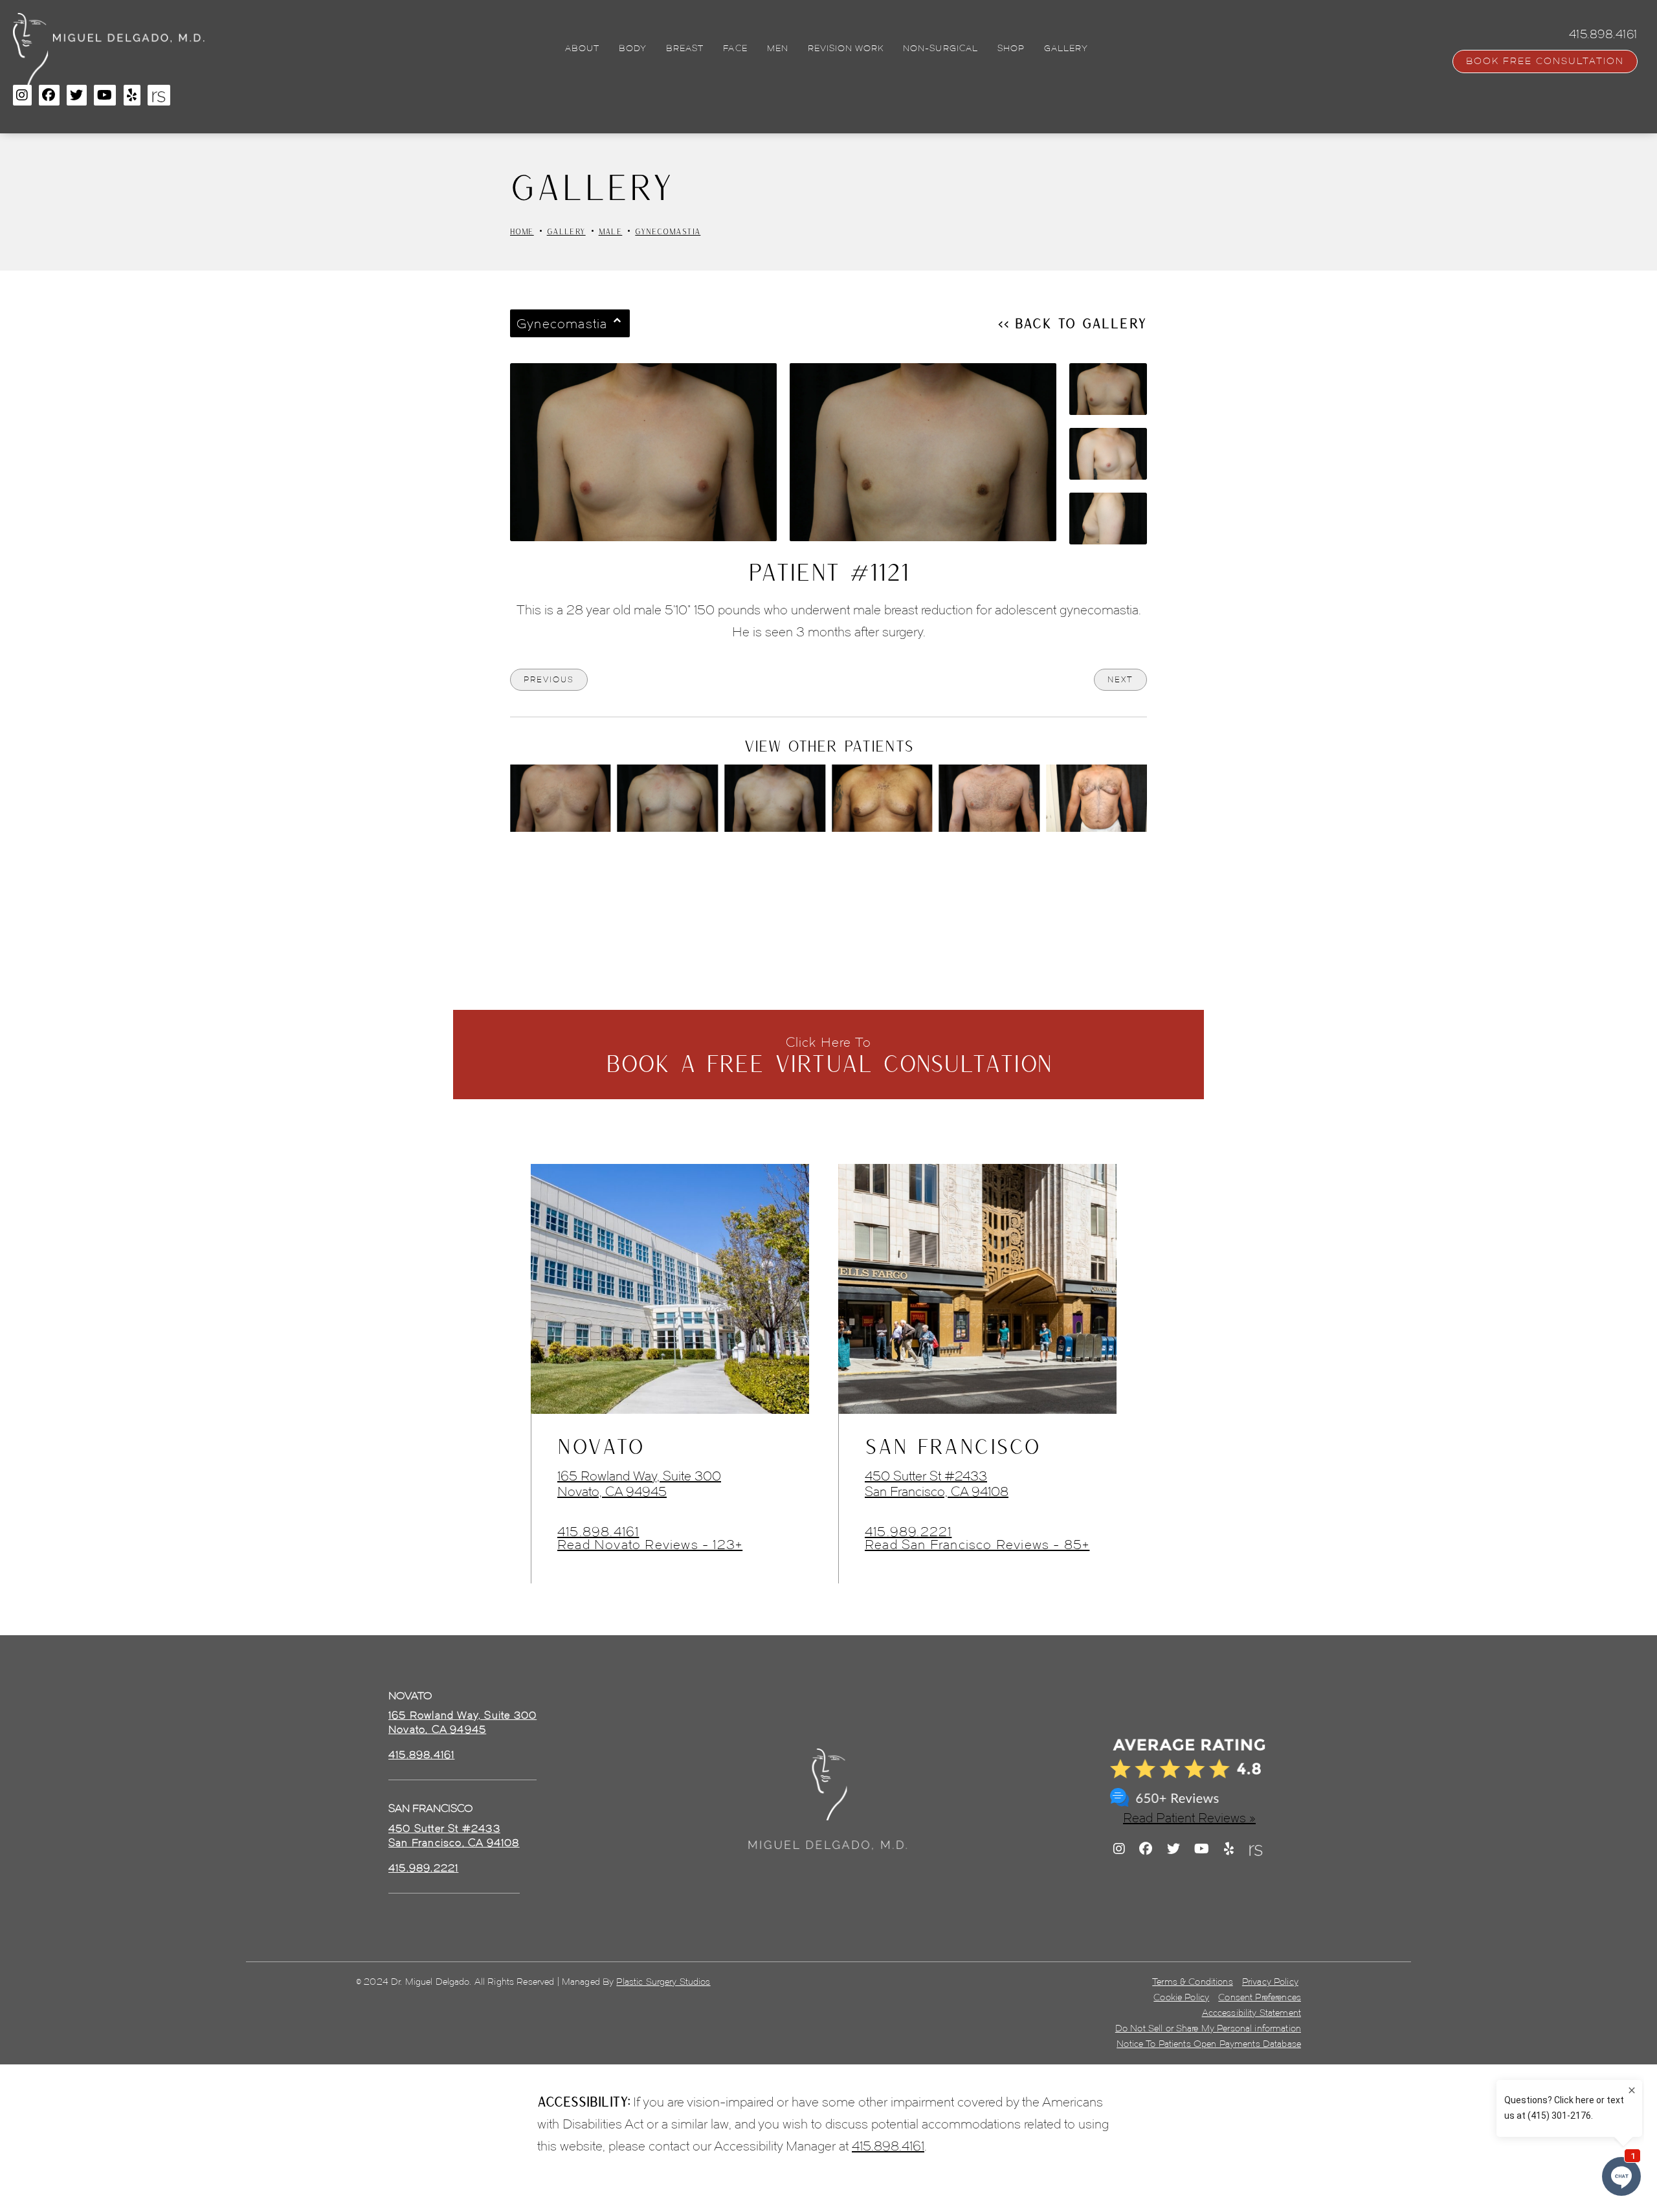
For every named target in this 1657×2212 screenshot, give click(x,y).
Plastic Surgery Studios (663, 1982)
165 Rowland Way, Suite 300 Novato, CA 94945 (639, 1484)
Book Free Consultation (1545, 61)
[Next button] (863, 867)
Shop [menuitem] (1011, 49)
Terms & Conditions (1193, 1982)
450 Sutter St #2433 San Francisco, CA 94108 (937, 1484)
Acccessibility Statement (1251, 2013)
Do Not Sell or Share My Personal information (1208, 2028)
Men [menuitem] (778, 49)
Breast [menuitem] (685, 49)
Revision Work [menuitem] (846, 49)
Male (611, 231)
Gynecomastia (668, 231)
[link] (421, 1755)
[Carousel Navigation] (828, 861)
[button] (22, 95)
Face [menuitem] (735, 49)
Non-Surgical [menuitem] (940, 49)
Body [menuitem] (633, 49)
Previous (549, 679)
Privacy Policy (1270, 1982)
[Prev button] (794, 867)
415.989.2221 (908, 1532)
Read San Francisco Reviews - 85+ (977, 1545)
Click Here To (829, 1056)
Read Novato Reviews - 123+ (650, 1545)
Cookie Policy (1181, 1997)
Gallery (566, 231)
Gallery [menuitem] (1066, 49)
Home (522, 231)
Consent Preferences (1260, 1997)
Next (1120, 679)
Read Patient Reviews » (1189, 1818)
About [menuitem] (582, 49)
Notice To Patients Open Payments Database (1209, 2044)
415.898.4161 (598, 1532)
